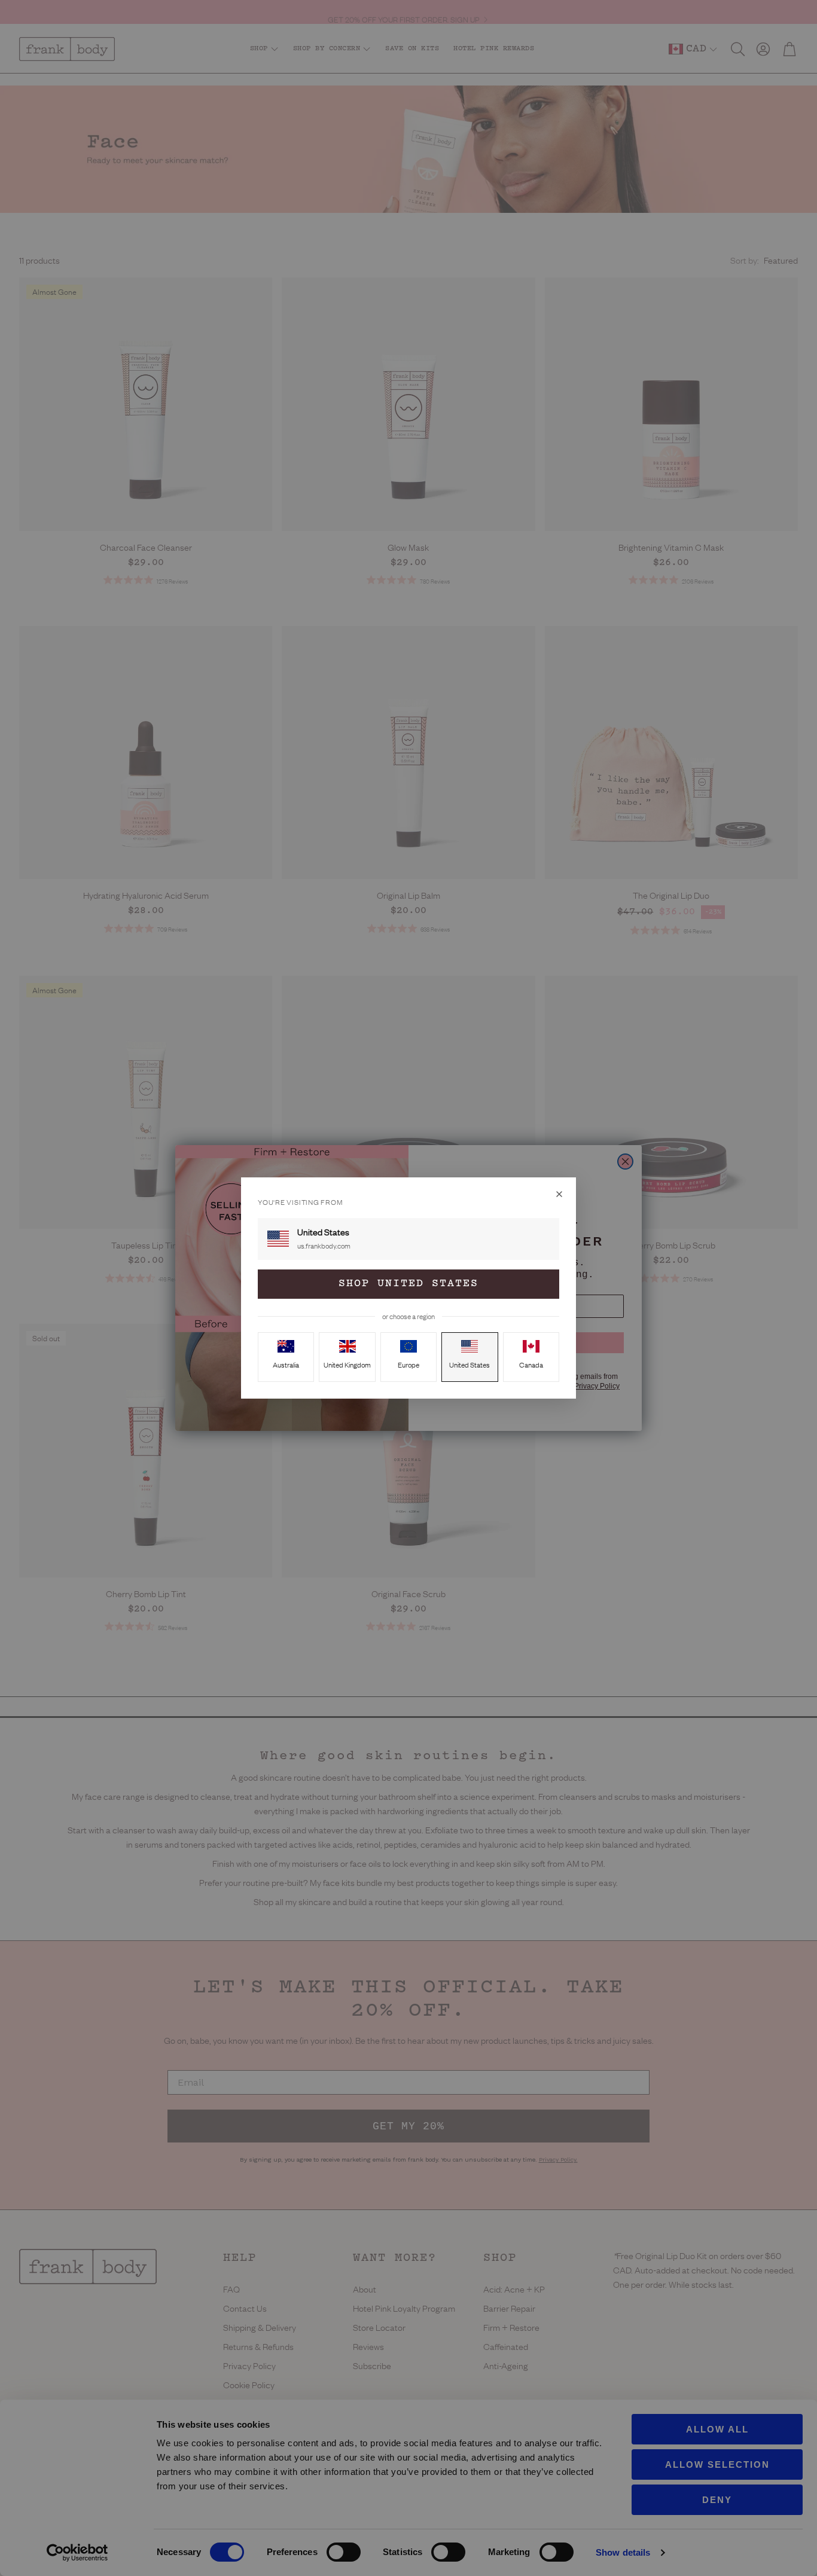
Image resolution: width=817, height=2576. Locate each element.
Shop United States (408, 1284)
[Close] (559, 1194)
